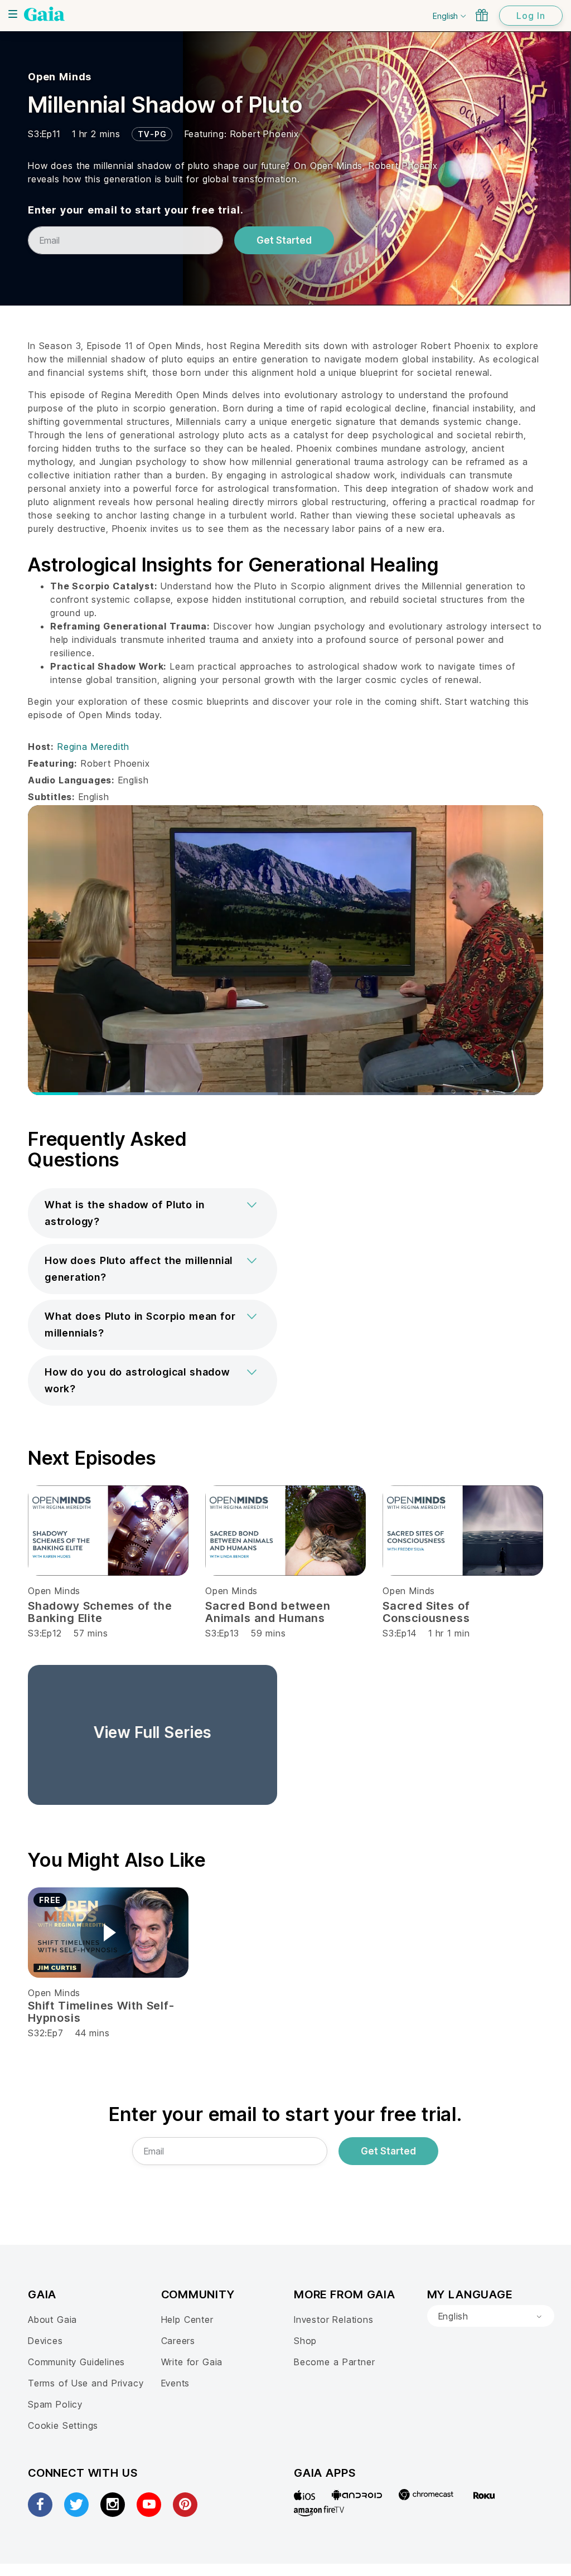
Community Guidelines (76, 2362)
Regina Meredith (93, 747)
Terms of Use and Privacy (86, 2383)
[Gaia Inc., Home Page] (44, 14)
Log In (531, 16)
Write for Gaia (192, 2362)
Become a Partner (334, 2362)
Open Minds (60, 77)
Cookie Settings (63, 2425)
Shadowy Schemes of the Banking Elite (100, 1612)
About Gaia (52, 2320)
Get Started (284, 240)
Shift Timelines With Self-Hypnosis (101, 2012)
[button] (153, 1213)
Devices (45, 2341)
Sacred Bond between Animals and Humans (268, 1612)
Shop (305, 2341)
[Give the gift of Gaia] (482, 15)
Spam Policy (55, 2404)
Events (176, 2383)
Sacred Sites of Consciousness (426, 1612)
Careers (178, 2341)
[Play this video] (108, 1933)
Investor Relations (334, 2320)
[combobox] (491, 2316)
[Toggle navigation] (13, 14)
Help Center (187, 2320)
